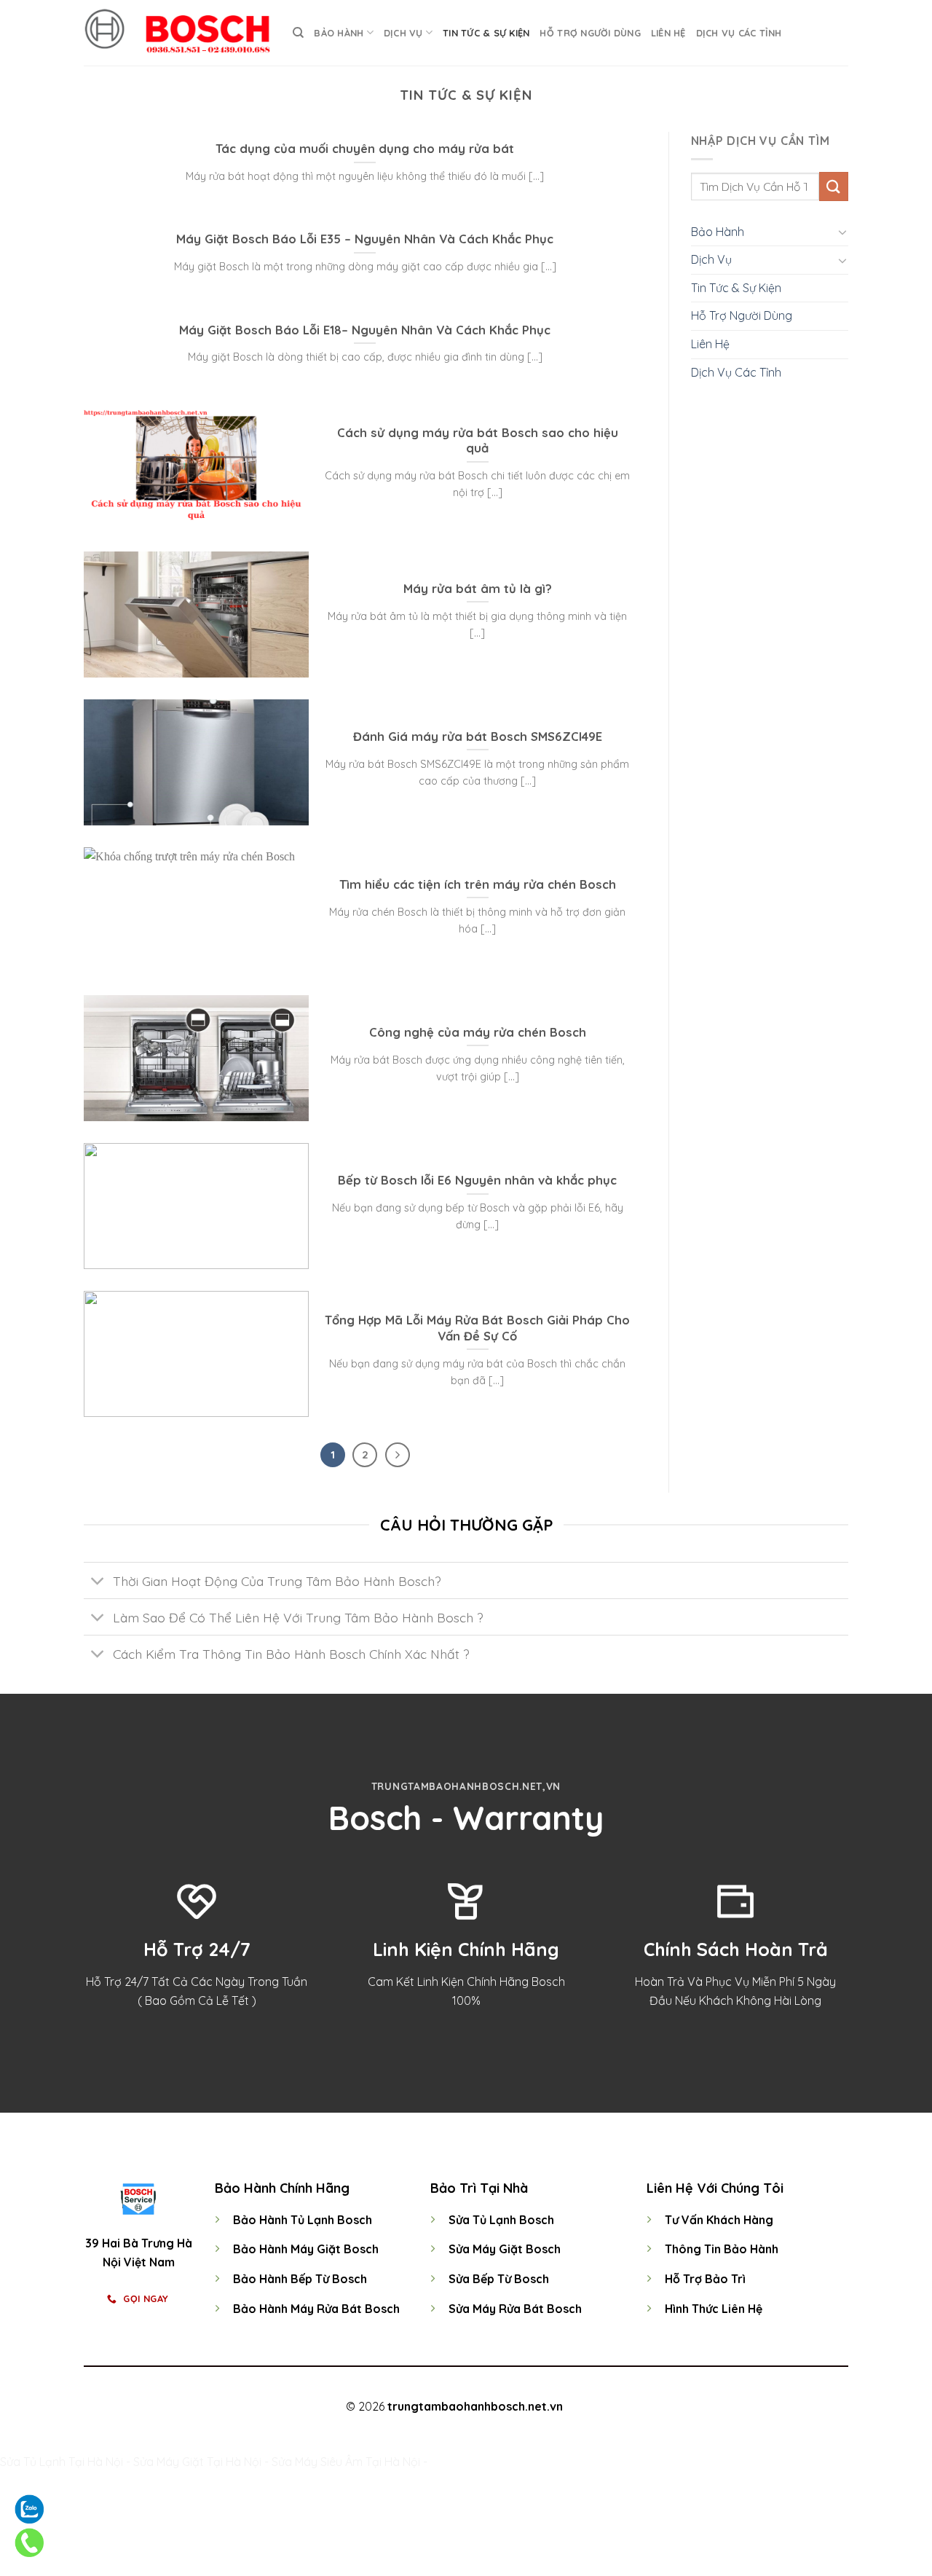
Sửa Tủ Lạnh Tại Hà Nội (62, 2462)
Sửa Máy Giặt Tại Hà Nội (197, 2462)
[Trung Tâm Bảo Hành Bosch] (177, 33)
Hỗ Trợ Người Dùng (590, 33)
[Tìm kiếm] (298, 33)
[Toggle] (842, 232)
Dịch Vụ (403, 33)
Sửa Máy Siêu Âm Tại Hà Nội (346, 2462)
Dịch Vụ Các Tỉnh (739, 33)
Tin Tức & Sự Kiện (486, 33)
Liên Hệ (668, 33)
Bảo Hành (339, 33)
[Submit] (834, 186)
